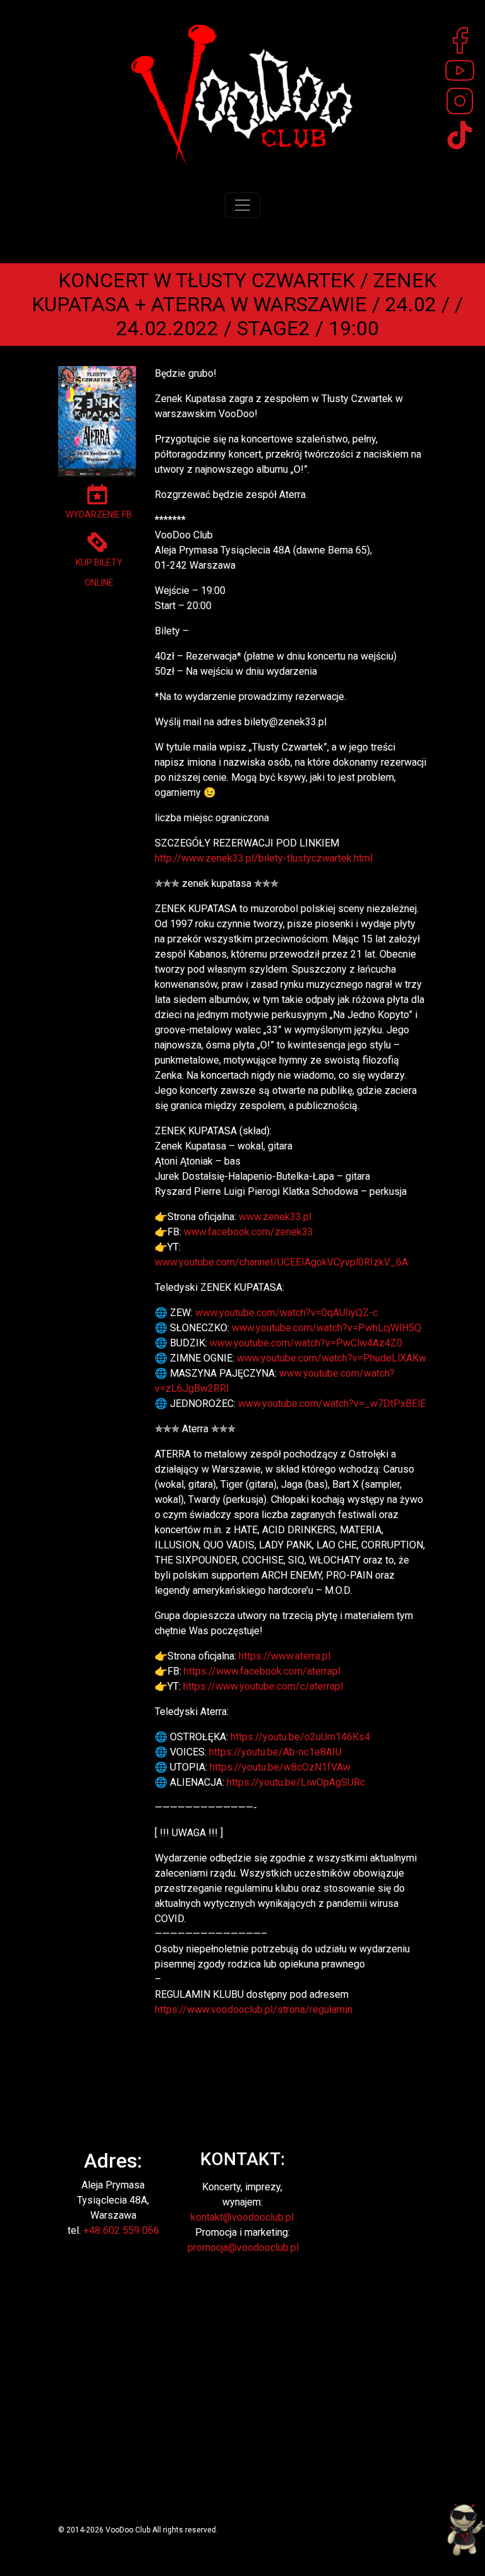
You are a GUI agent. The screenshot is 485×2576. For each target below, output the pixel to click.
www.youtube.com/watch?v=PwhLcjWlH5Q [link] (326, 1328)
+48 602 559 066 (121, 2230)
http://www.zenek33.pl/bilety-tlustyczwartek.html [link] (264, 858)
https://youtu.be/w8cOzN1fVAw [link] (280, 1767)
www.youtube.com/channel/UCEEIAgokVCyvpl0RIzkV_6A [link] (281, 1262)
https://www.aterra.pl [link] (284, 1656)
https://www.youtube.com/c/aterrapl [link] (263, 1686)
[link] (248, 1232)
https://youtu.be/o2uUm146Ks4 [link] (300, 1737)
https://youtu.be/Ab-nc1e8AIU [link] (275, 1752)
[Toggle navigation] (242, 205)
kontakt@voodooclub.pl (242, 2217)
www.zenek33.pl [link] (275, 1217)
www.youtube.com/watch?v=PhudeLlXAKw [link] (332, 1358)
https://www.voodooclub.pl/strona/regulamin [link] (254, 2009)
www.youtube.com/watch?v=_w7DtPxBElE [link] (332, 1404)
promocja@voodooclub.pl (243, 2247)
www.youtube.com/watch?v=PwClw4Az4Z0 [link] (306, 1343)
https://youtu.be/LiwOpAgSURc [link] (296, 1782)
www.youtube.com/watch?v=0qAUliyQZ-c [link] (286, 1313)
